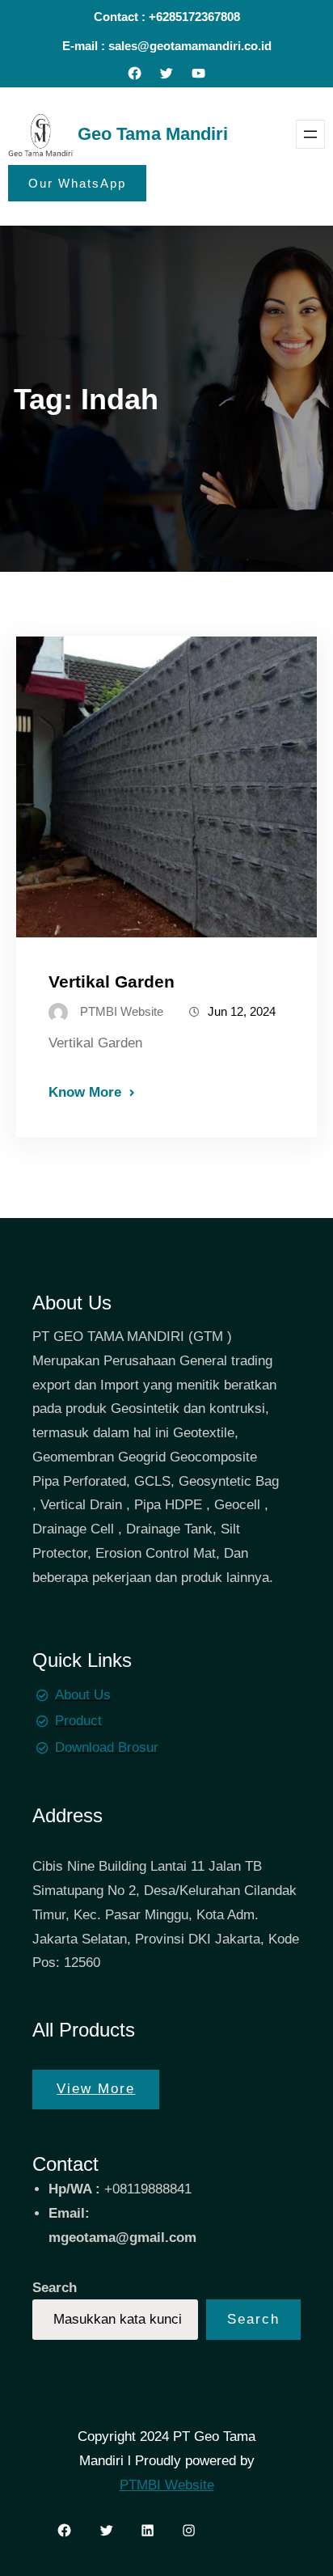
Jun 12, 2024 (242, 1011)
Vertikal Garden (112, 981)
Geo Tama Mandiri (153, 134)
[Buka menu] (310, 134)
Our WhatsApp (77, 183)
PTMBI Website (167, 2485)
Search (55, 2288)
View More (96, 2089)
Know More (85, 1092)
